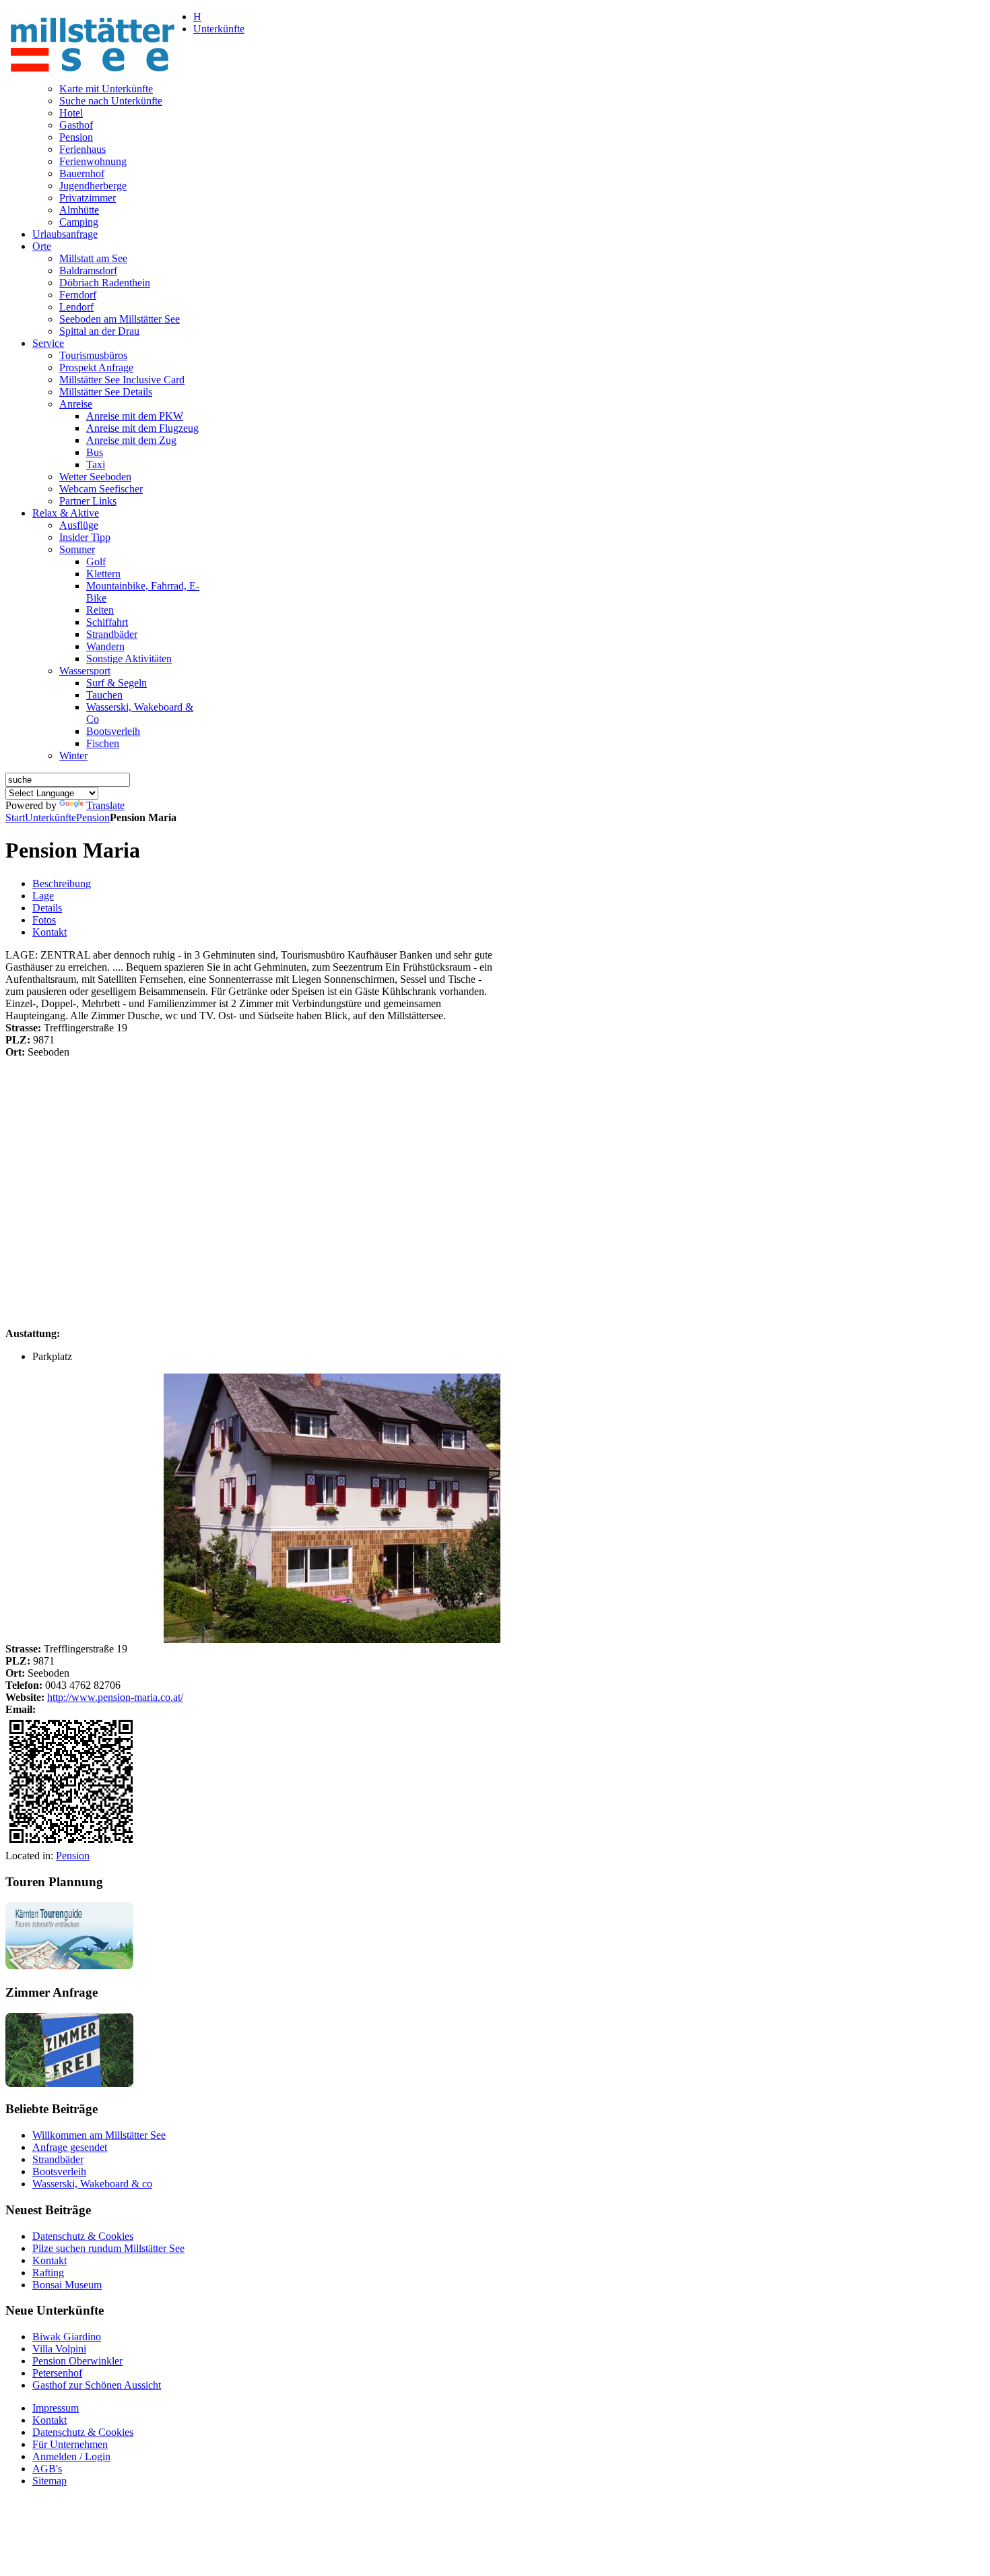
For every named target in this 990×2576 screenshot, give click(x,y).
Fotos (44, 920)
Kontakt (49, 932)
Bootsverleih (59, 2171)
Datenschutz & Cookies (83, 2236)
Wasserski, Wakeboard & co (92, 2184)
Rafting (48, 2273)
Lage (43, 896)
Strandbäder (58, 2159)
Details (47, 908)
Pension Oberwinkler (77, 2361)
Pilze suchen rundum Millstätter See (108, 2248)
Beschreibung (62, 883)
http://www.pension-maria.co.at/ (115, 1697)
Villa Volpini (59, 2349)
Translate (105, 805)
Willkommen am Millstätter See (99, 2135)
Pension (93, 817)
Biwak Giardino (67, 2337)
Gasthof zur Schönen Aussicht (97, 2385)
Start (15, 817)
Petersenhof (57, 2373)
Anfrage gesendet (70, 2147)
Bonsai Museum (67, 2285)
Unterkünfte (51, 817)
